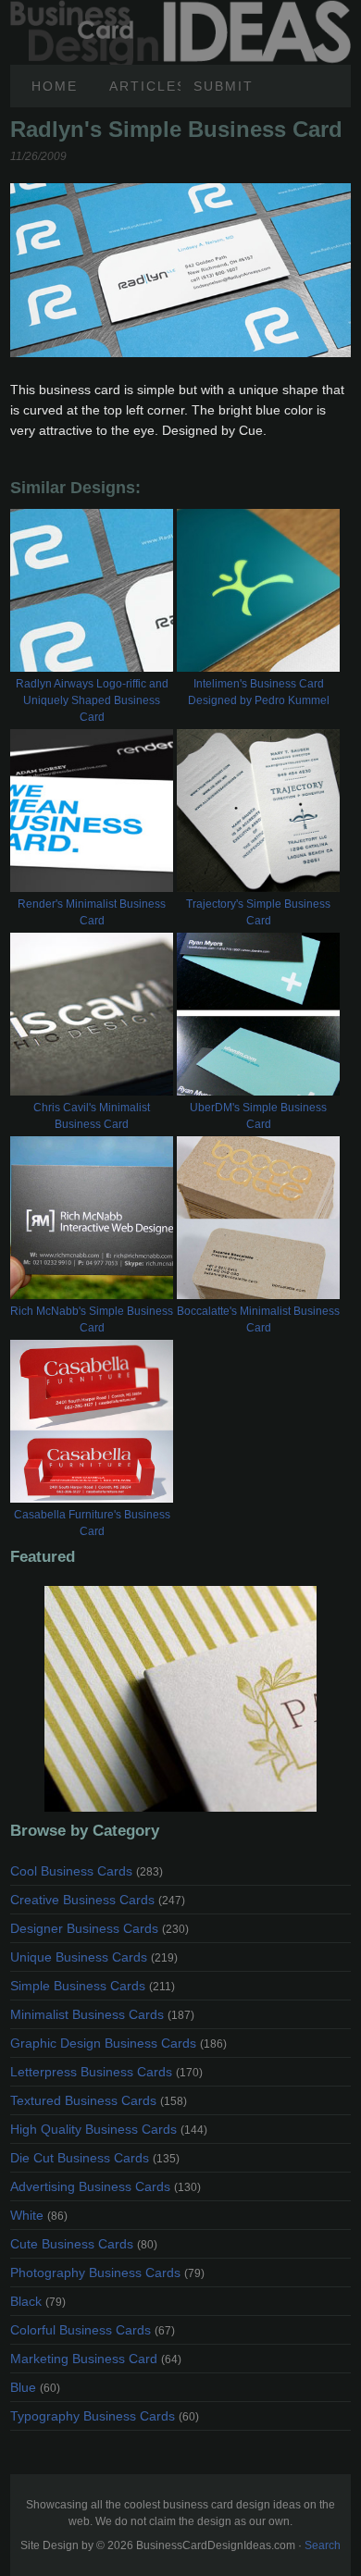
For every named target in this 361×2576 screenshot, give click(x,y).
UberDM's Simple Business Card (258, 1116)
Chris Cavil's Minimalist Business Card (92, 1116)
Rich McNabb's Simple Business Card (92, 1319)
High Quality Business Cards (109, 2129)
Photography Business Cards (107, 2273)
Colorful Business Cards (93, 2330)
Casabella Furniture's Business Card (92, 1523)
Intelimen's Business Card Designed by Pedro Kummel (259, 692)
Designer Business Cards (100, 1928)
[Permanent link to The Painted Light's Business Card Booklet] (180, 1699)
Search (323, 2545)
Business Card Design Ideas (180, 10)
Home (55, 86)
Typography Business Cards (105, 2416)
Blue (35, 2387)
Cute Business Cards (84, 2244)
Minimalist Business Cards (102, 2014)
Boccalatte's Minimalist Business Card (258, 1319)
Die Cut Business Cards (95, 2158)
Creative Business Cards (98, 1900)
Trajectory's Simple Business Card (258, 912)
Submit (224, 86)
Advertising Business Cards (106, 2186)
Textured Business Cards (99, 2100)
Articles (145, 86)
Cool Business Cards (87, 1871)
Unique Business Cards (94, 1957)
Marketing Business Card (96, 2359)
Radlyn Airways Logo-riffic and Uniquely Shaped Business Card (92, 700)
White (39, 2215)
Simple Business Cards (93, 1986)
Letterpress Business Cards (106, 2072)
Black (38, 2301)
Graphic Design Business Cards (118, 2043)
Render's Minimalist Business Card (92, 912)
